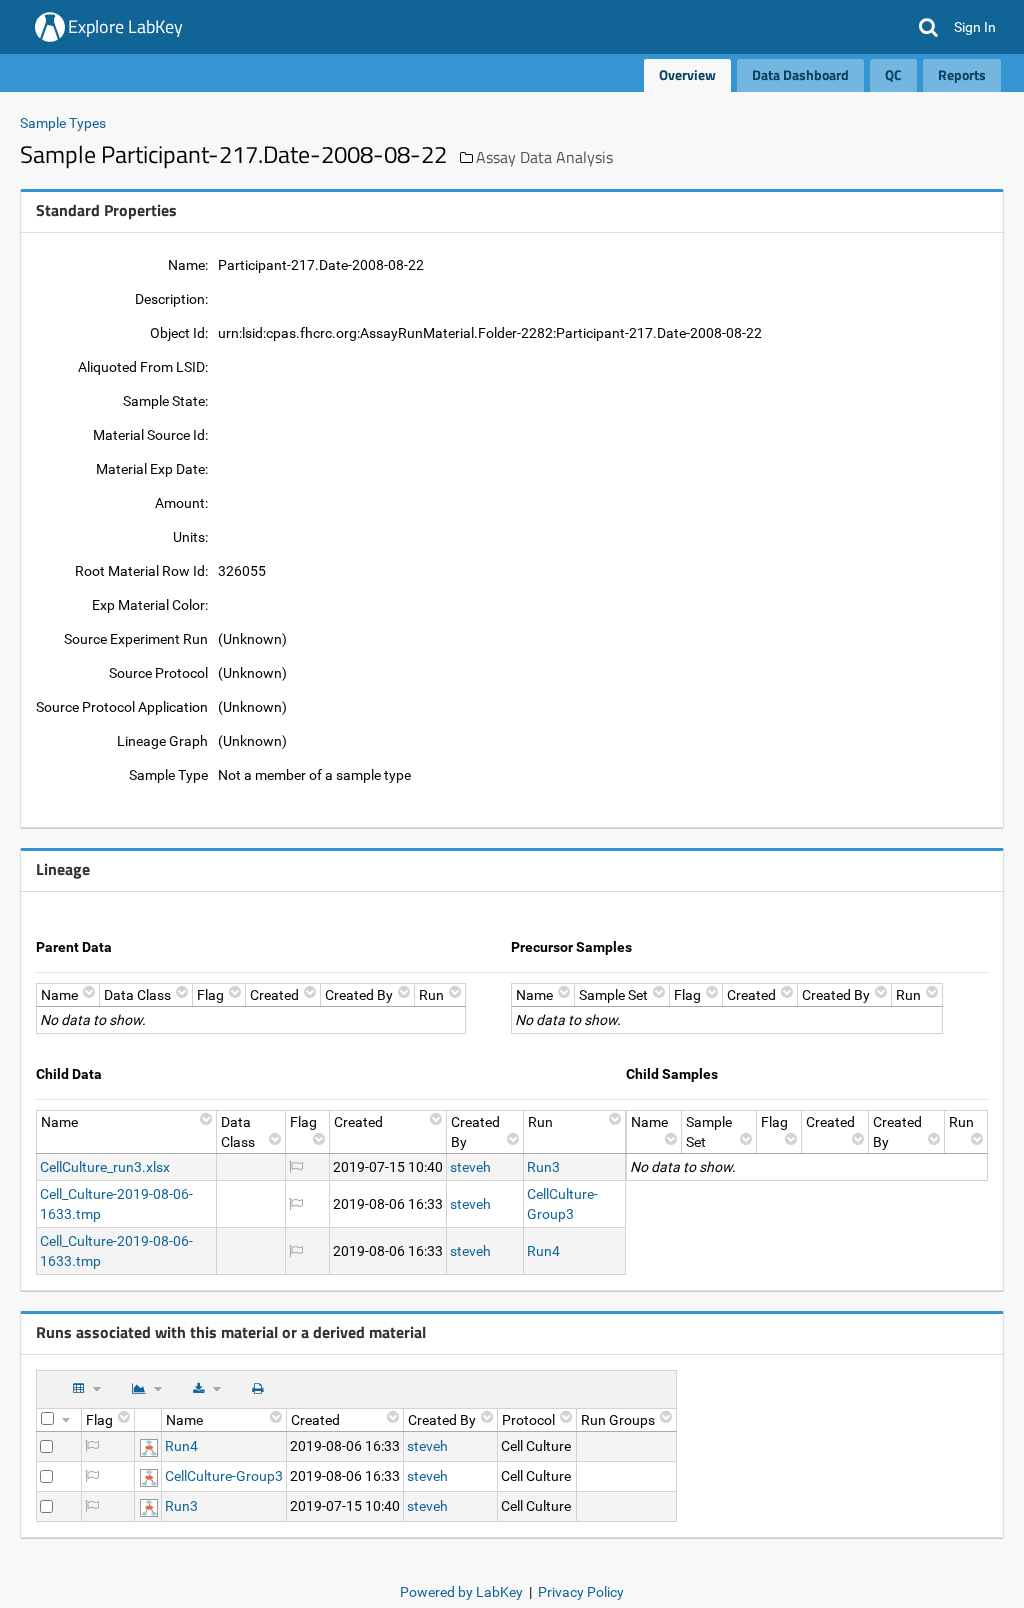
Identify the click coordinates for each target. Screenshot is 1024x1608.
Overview (687, 74)
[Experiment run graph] (149, 1446)
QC (893, 74)
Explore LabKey (125, 26)
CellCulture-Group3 (224, 1476)
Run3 (543, 1167)
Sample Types (63, 123)
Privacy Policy (581, 1592)
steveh (470, 1167)
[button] (928, 27)
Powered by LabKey (461, 1592)
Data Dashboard (800, 74)
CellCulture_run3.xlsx (105, 1167)
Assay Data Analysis (544, 157)
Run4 (543, 1251)
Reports (962, 74)
